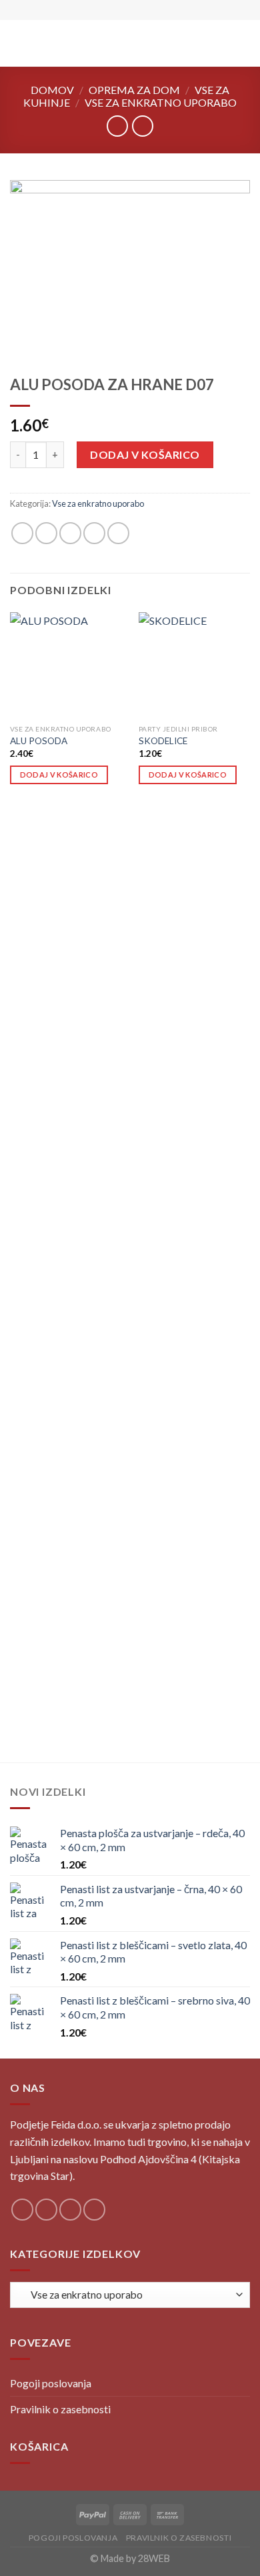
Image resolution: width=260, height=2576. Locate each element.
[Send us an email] (94, 2210)
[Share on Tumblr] (118, 533)
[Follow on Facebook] (22, 2210)
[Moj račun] (221, 43)
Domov (52, 90)
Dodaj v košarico (145, 454)
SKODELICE (163, 741)
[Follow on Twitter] (70, 2210)
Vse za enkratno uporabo (161, 102)
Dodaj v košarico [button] (59, 775)
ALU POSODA (39, 741)
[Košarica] (243, 43)
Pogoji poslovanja (51, 2383)
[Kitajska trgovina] (130, 43)
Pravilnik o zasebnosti (60, 2409)
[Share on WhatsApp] (22, 533)
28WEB (154, 2558)
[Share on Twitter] (70, 533)
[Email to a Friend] (94, 533)
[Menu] (18, 43)
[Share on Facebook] (46, 533)
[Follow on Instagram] (46, 2210)
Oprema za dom (134, 90)
